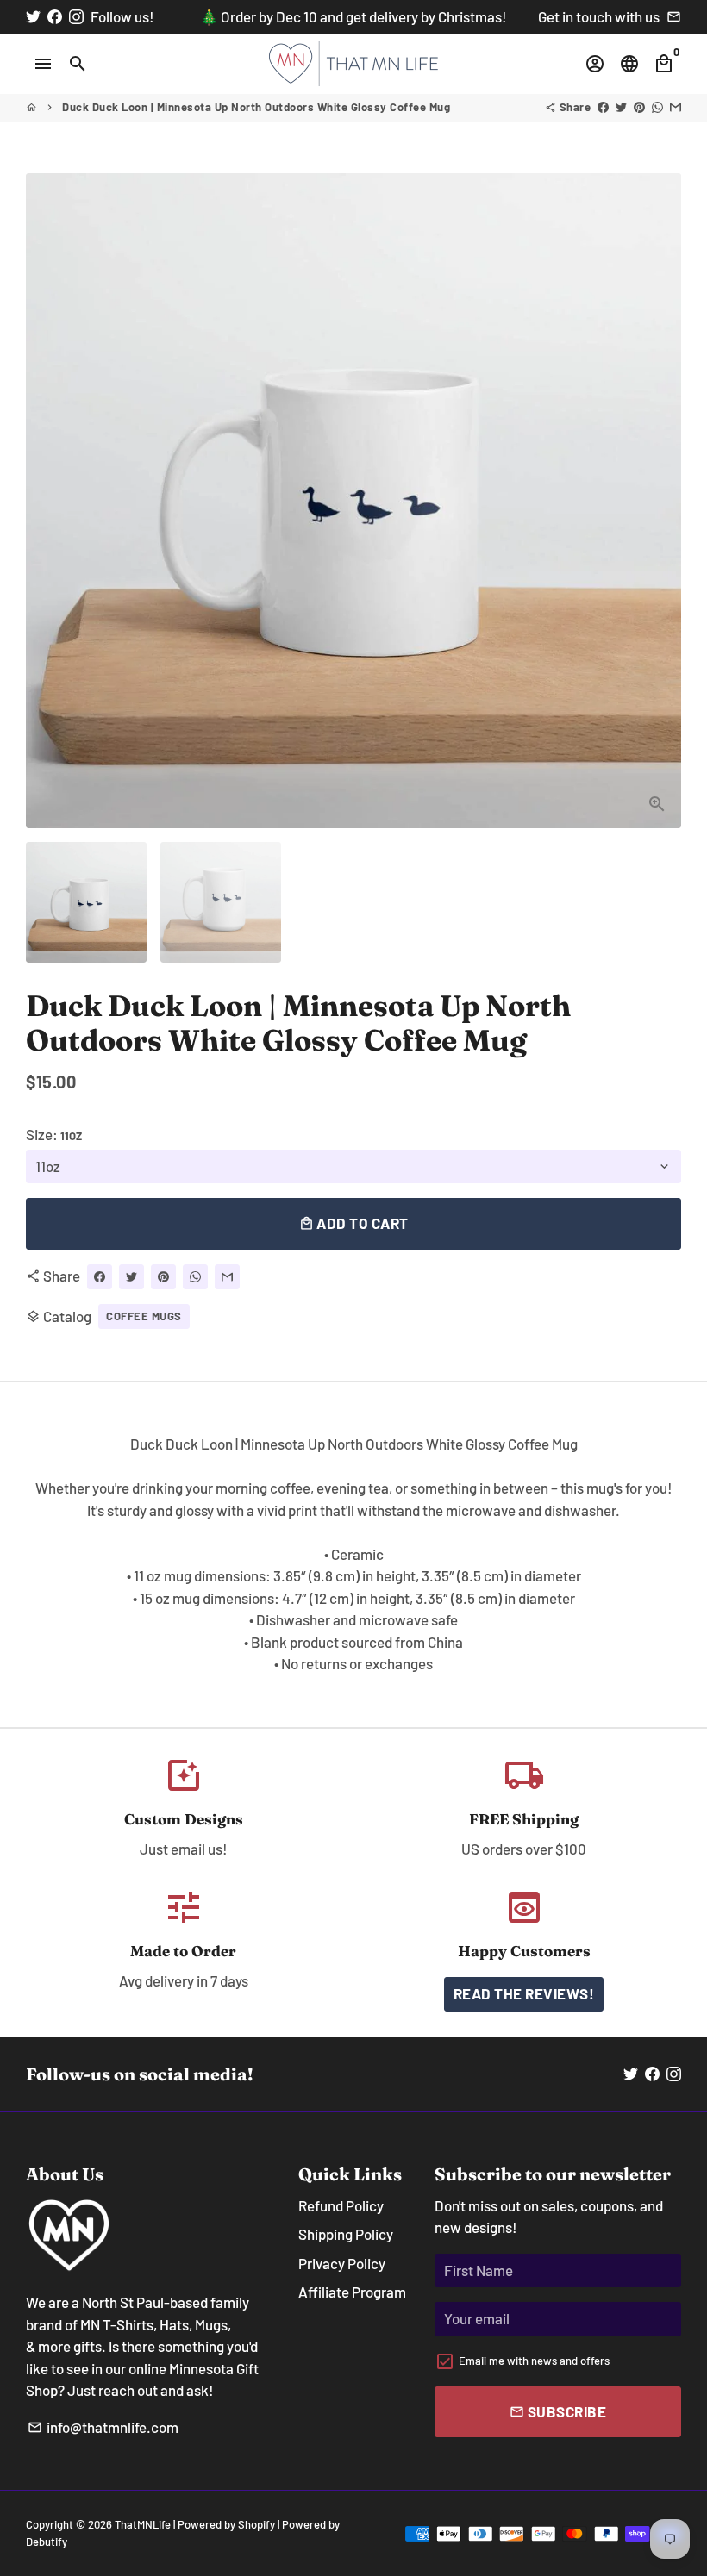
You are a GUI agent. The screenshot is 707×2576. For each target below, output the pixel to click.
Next (657, 500)
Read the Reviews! (524, 1993)
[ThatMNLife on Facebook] (55, 16)
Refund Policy (341, 2205)
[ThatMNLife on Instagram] (76, 16)
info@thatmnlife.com (103, 2427)
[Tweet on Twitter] (621, 107)
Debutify (47, 2542)
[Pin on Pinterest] (639, 107)
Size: (54, 1134)
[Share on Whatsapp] (657, 107)
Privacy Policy (342, 2263)
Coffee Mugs (144, 1316)
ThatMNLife (143, 2524)
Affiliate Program (352, 2292)
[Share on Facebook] (603, 107)
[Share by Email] (676, 107)
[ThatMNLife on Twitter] (33, 16)
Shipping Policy (346, 2234)
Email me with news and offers (534, 2361)
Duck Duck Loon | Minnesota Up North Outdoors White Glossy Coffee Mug (256, 107)
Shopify (257, 2524)
